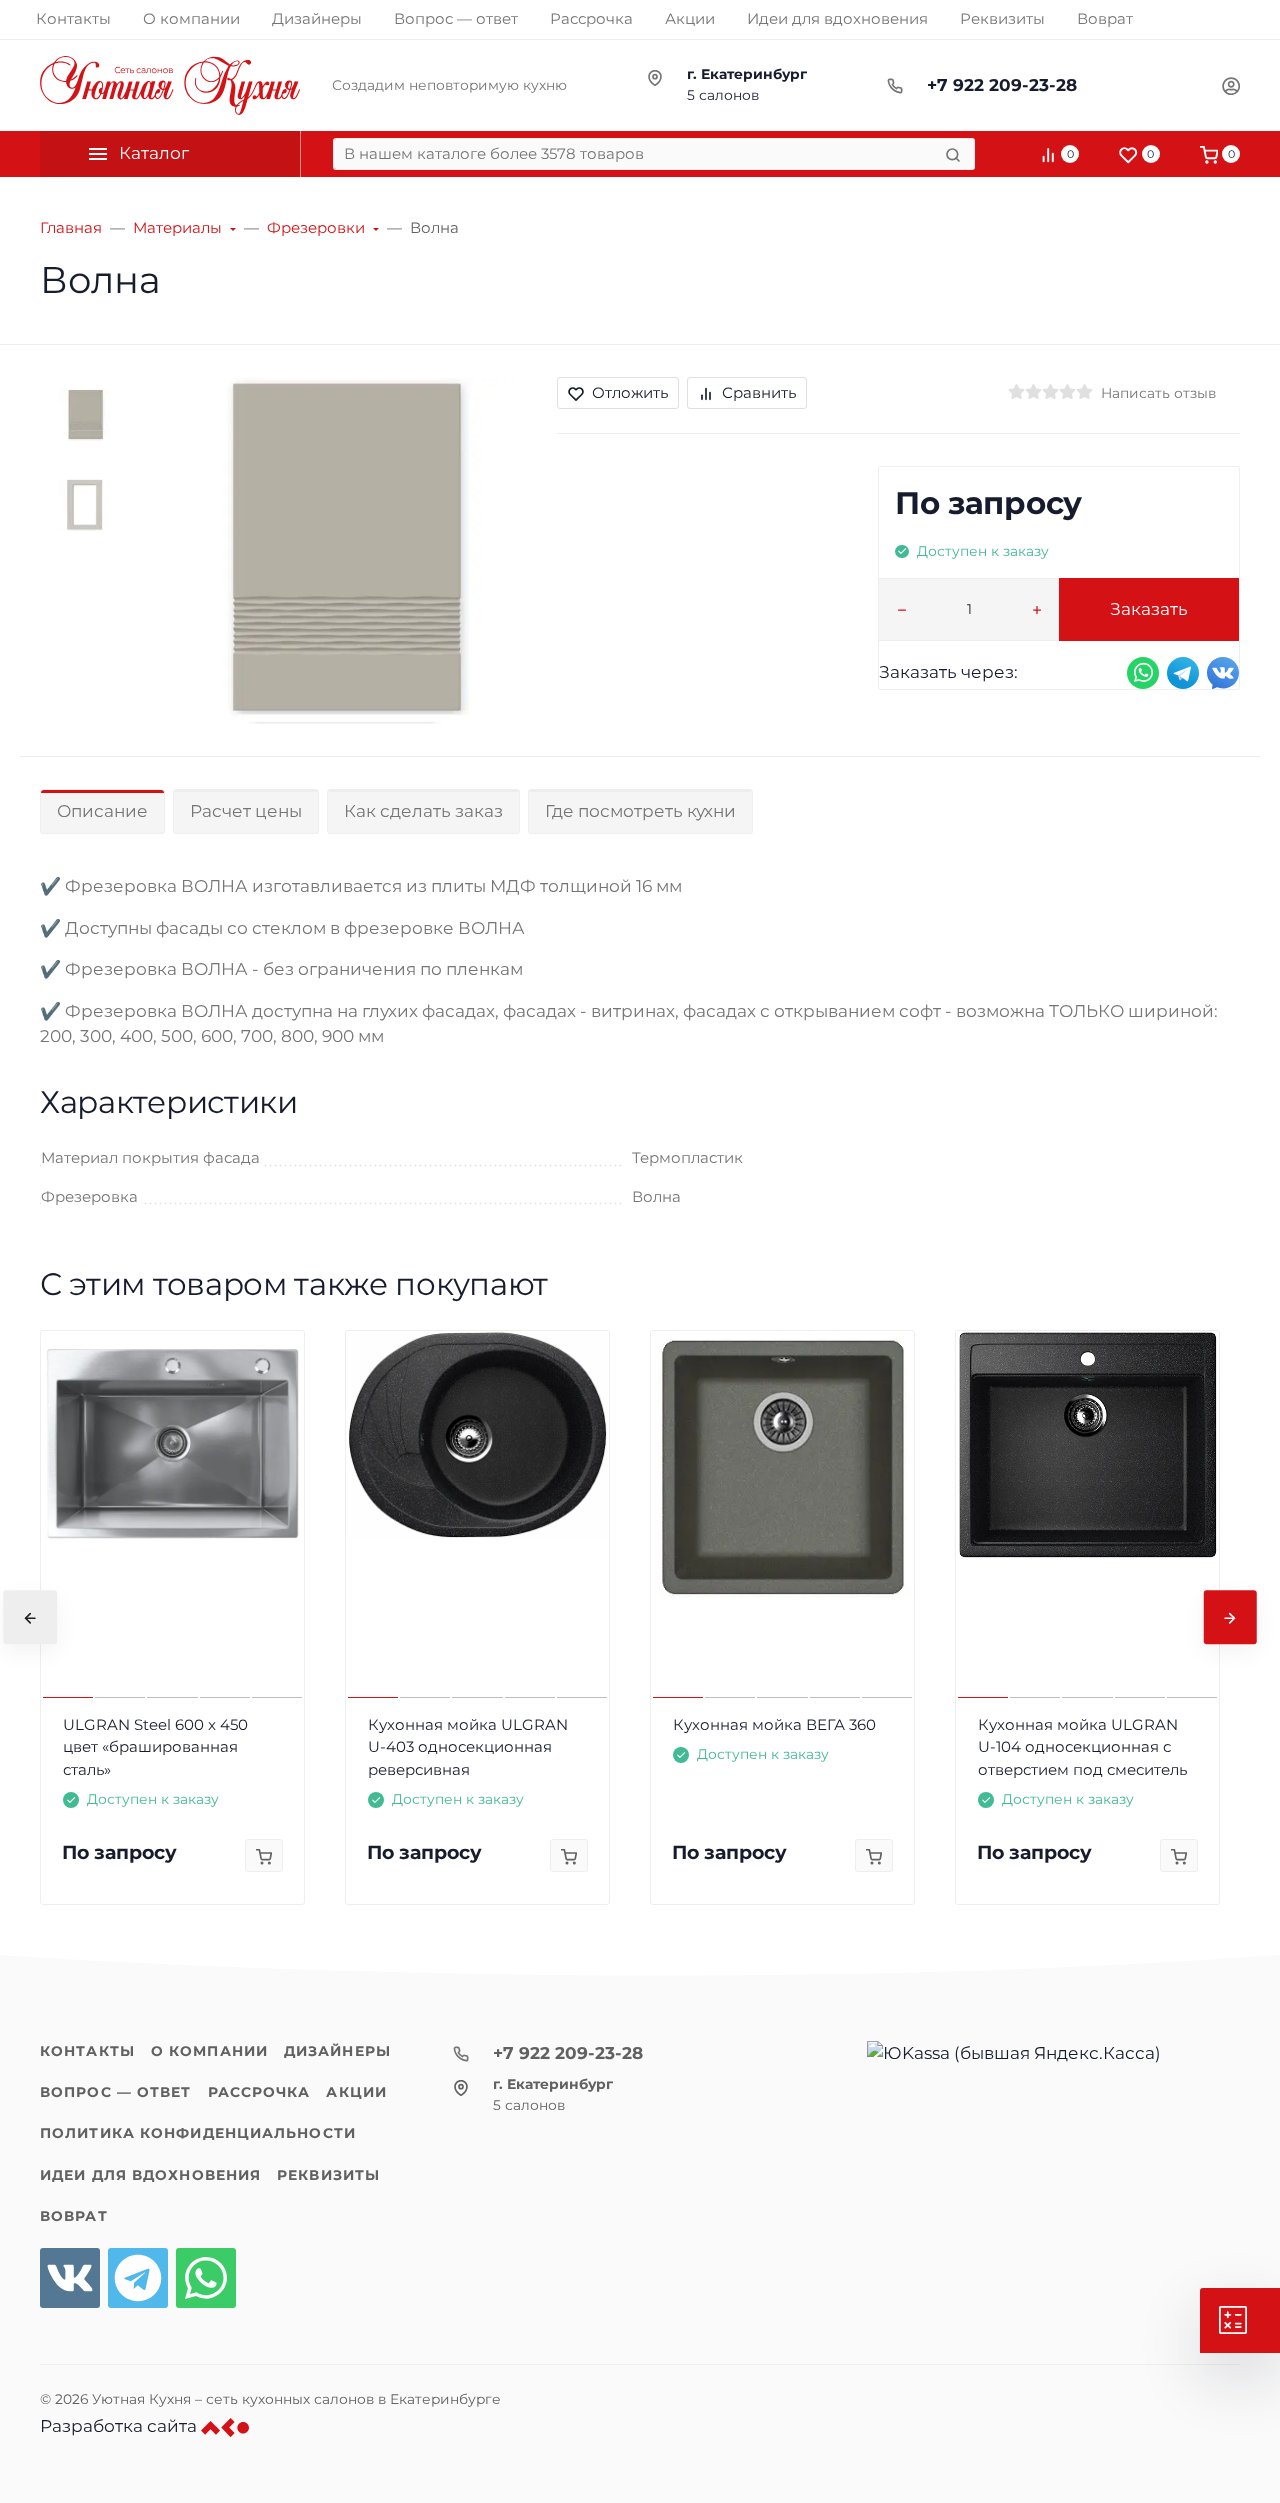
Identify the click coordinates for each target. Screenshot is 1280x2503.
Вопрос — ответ (116, 2092)
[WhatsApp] (206, 2278)
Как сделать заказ (423, 811)
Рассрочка (259, 2092)
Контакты (87, 2051)
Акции (356, 2092)
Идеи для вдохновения (150, 2175)
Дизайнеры (337, 2051)
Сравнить (759, 392)
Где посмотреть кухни (640, 811)
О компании (209, 2051)
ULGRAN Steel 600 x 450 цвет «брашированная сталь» (155, 1747)
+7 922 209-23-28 (1002, 85)
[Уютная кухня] (170, 85)
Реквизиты (328, 2175)
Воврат (74, 2216)
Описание (102, 811)
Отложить (630, 392)
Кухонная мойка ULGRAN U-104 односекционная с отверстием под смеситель (1082, 1747)
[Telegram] (138, 2278)
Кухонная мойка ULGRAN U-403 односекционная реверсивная (468, 1747)
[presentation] (30, 1618)
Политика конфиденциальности (198, 2133)
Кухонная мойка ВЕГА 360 (774, 1724)
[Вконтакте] (70, 2278)
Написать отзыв (1158, 393)
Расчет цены (246, 811)
